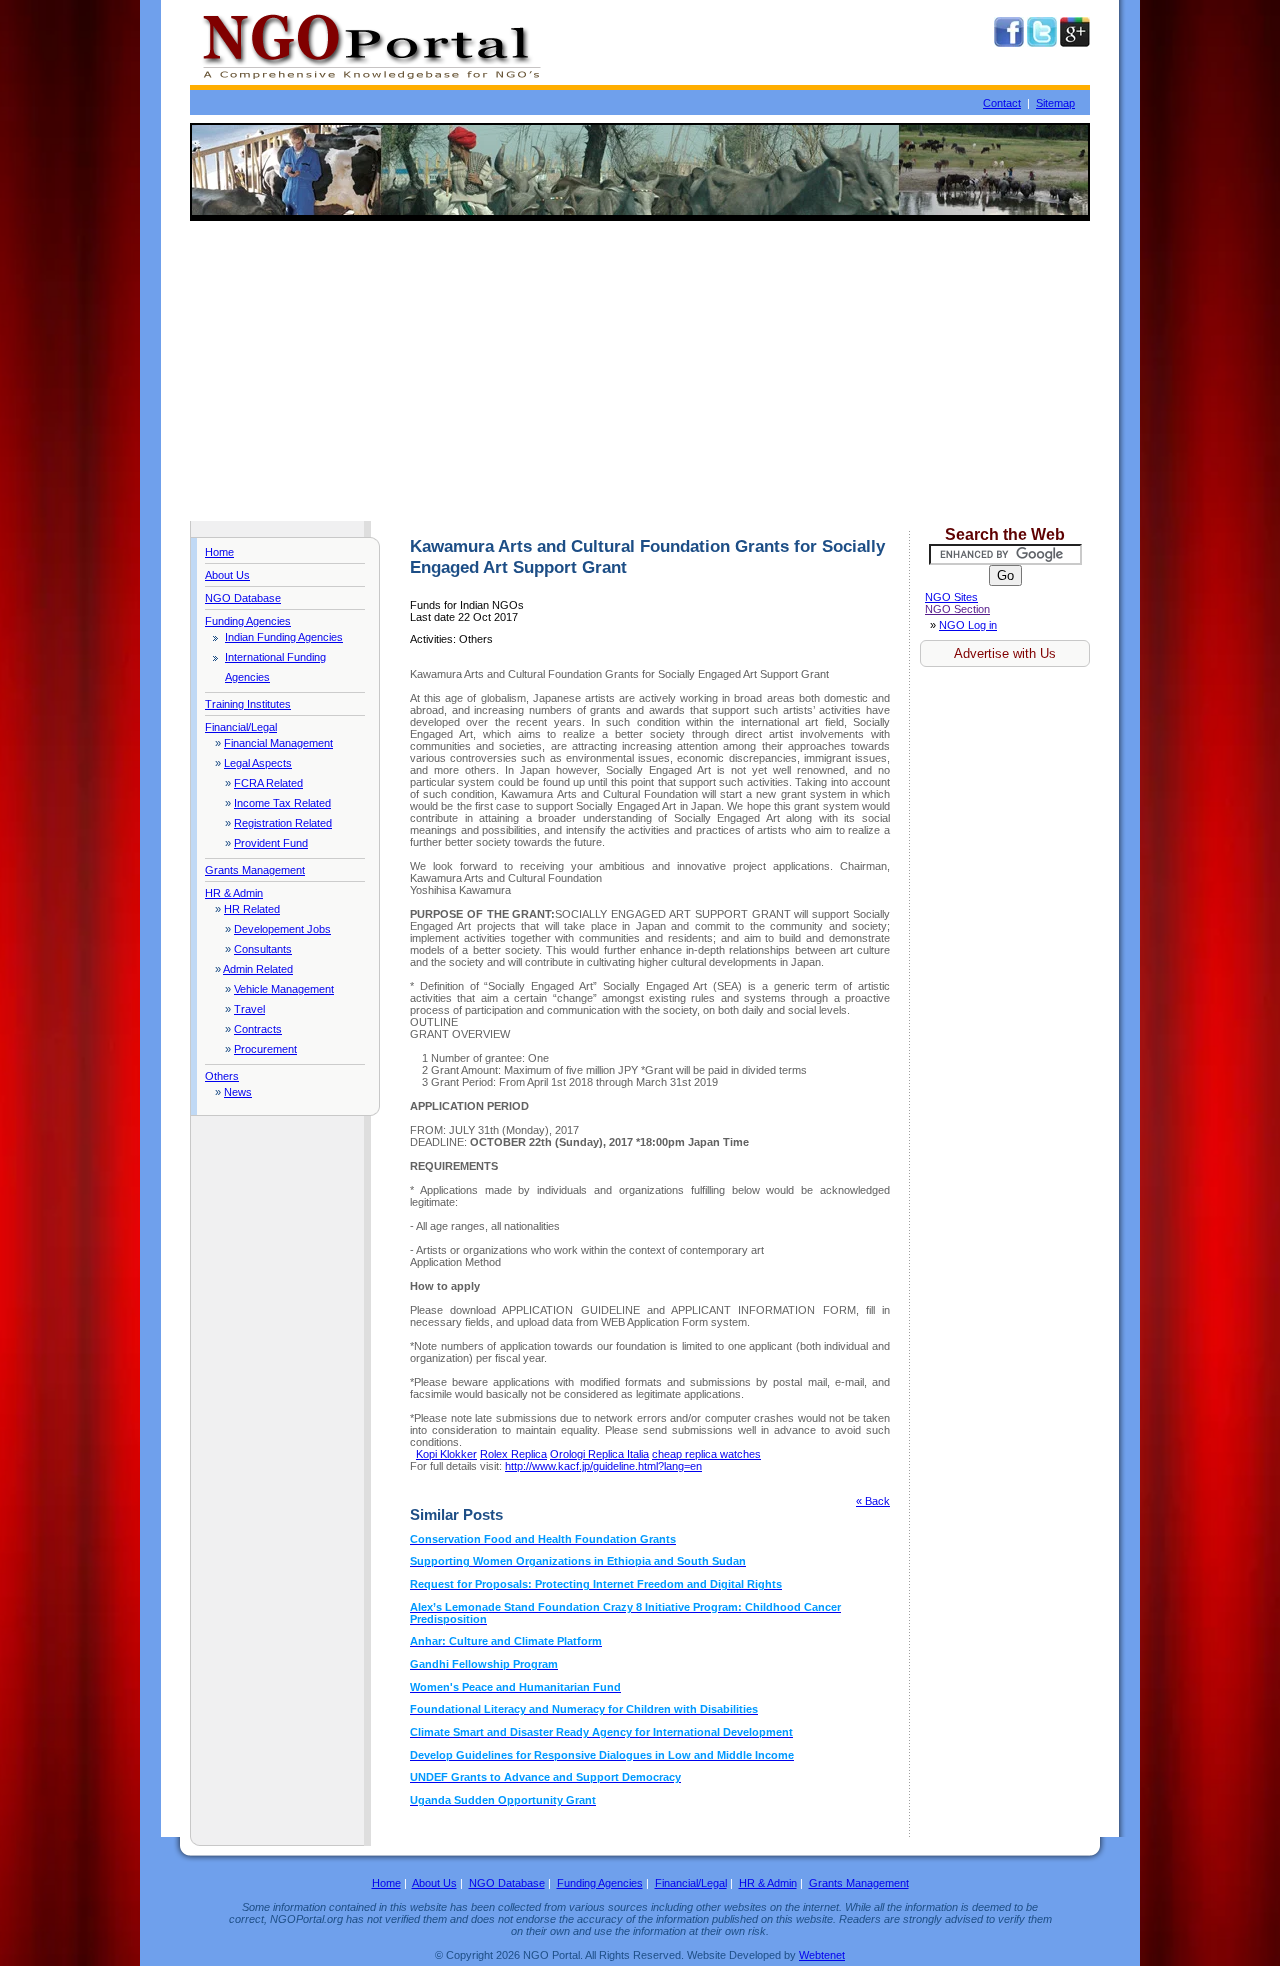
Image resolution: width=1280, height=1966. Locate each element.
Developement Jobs (282, 929)
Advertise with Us (1005, 653)
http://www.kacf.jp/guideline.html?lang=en (603, 1466)
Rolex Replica (513, 1454)
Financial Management (278, 743)
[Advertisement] (640, 371)
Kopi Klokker (446, 1454)
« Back (873, 1501)
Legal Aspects (258, 763)
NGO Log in (968, 625)
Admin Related (258, 969)
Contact (1002, 103)
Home (219, 552)
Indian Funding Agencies (284, 637)
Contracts (258, 1029)
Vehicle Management (284, 989)
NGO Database (243, 598)
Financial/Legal (241, 727)
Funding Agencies (248, 621)
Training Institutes (248, 704)
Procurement (265, 1049)
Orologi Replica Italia (599, 1454)
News (238, 1092)
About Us (227, 575)
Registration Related (283, 823)
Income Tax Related (282, 803)
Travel (249, 1009)
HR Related (252, 909)
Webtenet (822, 1955)
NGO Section (957, 609)
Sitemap (1055, 103)
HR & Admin (234, 893)
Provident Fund (271, 843)
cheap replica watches (706, 1454)
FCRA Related (268, 783)
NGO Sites (951, 597)
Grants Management (255, 870)
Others (222, 1076)
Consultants (263, 949)
